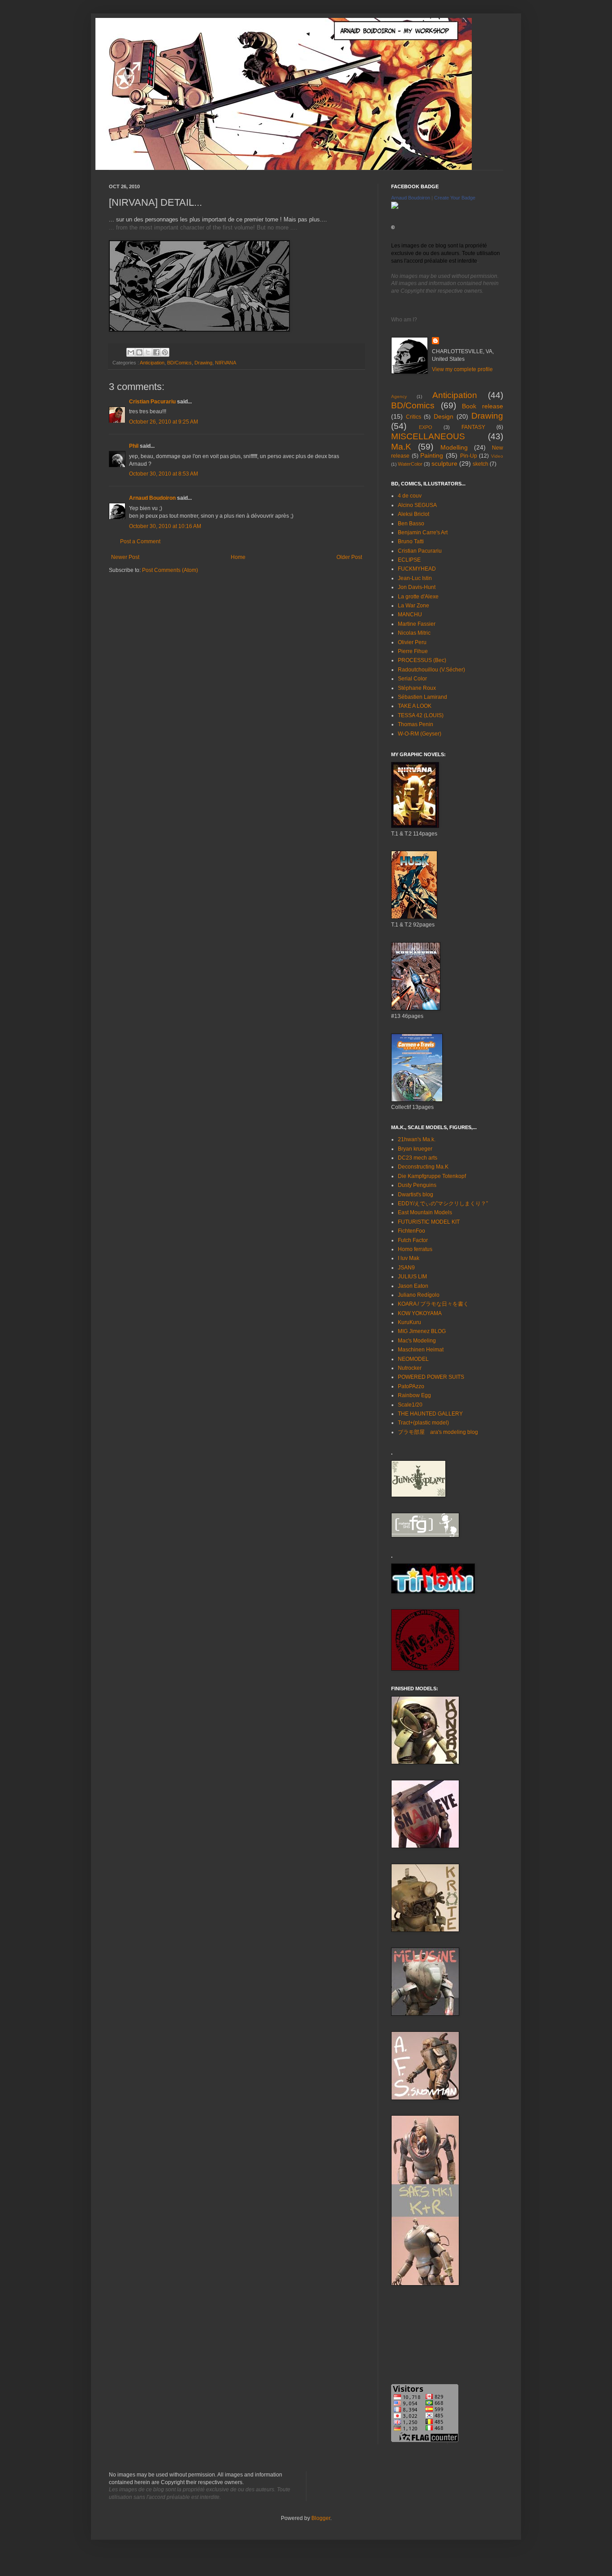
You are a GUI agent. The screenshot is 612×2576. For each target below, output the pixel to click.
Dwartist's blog (416, 1195)
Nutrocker (410, 1368)
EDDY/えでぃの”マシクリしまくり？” (443, 1204)
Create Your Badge (455, 198)
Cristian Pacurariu (152, 402)
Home (238, 557)
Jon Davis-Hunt (417, 587)
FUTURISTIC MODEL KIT (429, 1222)
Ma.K (401, 447)
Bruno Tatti (411, 541)
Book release (483, 406)
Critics (414, 417)
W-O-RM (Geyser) (420, 734)
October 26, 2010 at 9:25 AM (164, 422)
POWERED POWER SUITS (431, 1377)
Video (497, 456)
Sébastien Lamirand (422, 697)
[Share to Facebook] (156, 352)
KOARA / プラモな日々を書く (433, 1304)
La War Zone (414, 606)
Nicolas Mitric (414, 633)
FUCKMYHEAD (417, 569)
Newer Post (125, 557)
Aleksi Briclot (414, 514)
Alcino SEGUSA (417, 505)
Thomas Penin (416, 724)
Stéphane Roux (417, 688)
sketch (481, 464)
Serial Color (412, 679)
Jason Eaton (413, 1286)
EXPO (426, 427)
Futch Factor (413, 1240)
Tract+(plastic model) (423, 1423)
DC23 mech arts (418, 1158)
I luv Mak (409, 1258)
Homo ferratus (415, 1249)
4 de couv (410, 496)
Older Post (349, 557)
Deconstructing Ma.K (423, 1167)
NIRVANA (226, 363)
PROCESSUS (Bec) (422, 660)
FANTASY (473, 427)
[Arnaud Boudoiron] (395, 207)
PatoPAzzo (411, 1386)
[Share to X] (148, 352)
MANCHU (410, 615)
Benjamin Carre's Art (423, 533)
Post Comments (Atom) (170, 570)
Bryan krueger (415, 1149)
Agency (399, 396)
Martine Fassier (417, 624)
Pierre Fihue (413, 651)
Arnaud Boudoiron (152, 498)
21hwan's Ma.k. (417, 1139)
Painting (432, 455)
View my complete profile (462, 369)
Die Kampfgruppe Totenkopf (432, 1176)
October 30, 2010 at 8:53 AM (164, 474)
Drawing (203, 363)
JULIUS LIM (412, 1277)
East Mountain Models (425, 1212)
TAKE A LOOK (415, 706)
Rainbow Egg (414, 1395)
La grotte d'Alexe (418, 597)
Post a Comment (140, 541)
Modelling (454, 447)
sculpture (444, 463)
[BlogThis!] (139, 352)
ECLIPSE (409, 560)
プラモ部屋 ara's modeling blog (438, 1432)
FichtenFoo (412, 1231)
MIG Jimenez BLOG (422, 1331)
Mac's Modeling (417, 1341)
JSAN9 (406, 1268)
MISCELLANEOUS (428, 436)
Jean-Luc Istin (415, 578)
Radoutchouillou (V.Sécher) (431, 670)
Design (444, 416)
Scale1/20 (410, 1405)
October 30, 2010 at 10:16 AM (165, 526)
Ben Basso (411, 524)
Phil (134, 446)
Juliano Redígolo (419, 1295)
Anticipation (152, 363)
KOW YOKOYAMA (420, 1313)
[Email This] (131, 352)
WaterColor (410, 464)
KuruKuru (409, 1322)
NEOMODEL (413, 1359)
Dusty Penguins (417, 1185)
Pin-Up (469, 456)
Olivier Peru (412, 642)
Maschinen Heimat (421, 1350)
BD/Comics (179, 363)
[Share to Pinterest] (165, 352)
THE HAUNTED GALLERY (430, 1414)
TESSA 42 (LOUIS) (421, 715)
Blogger (321, 2518)
